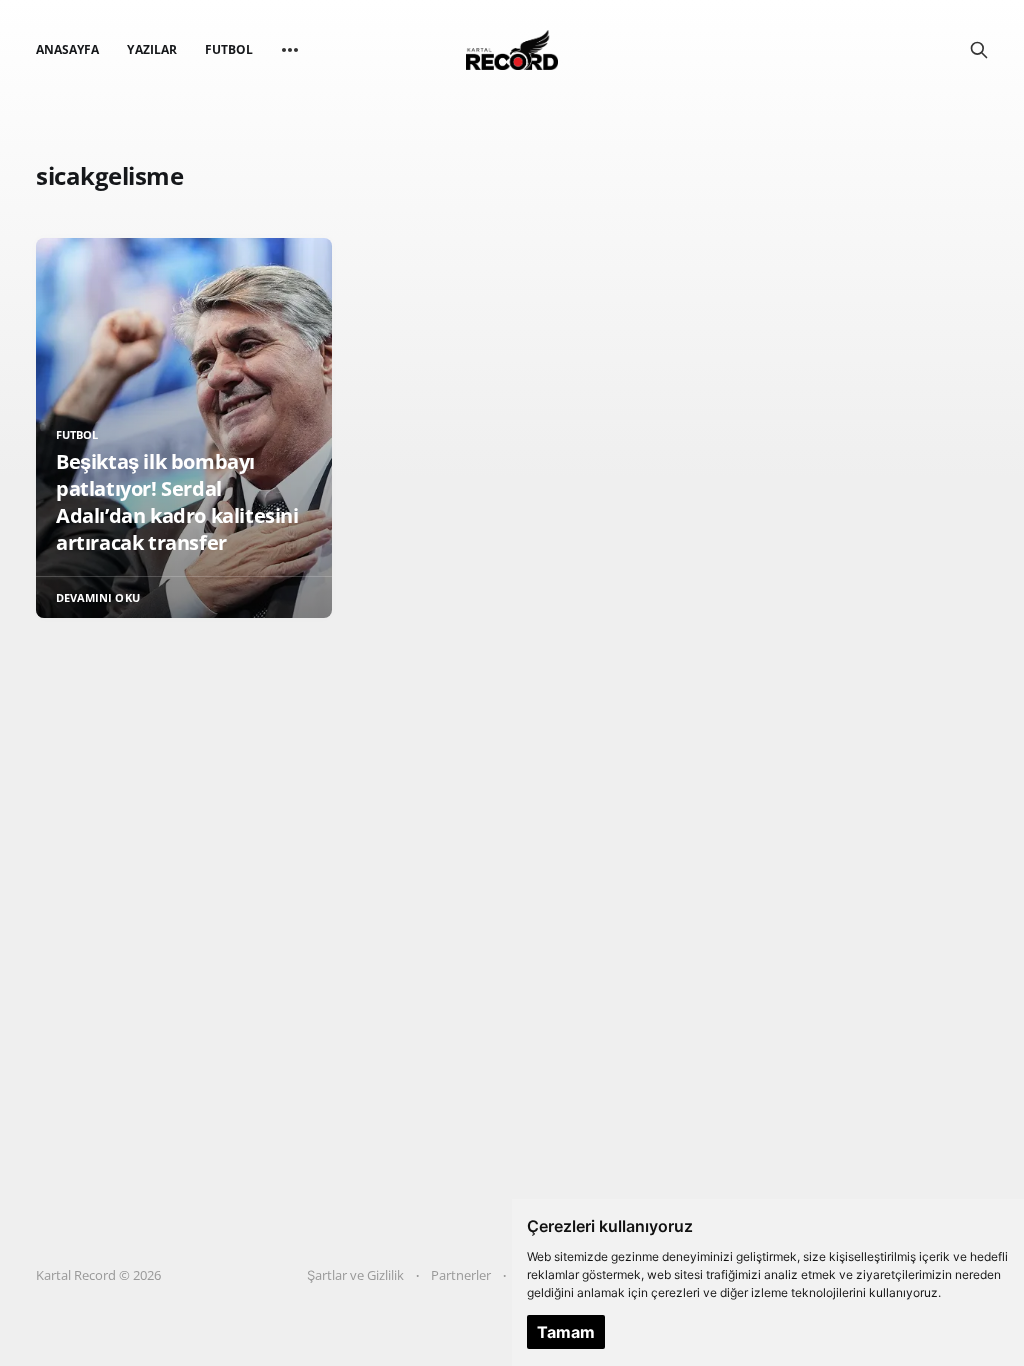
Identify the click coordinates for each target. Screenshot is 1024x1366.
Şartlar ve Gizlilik (355, 1275)
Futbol (229, 49)
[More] (290, 50)
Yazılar (151, 49)
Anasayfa (67, 49)
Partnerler (461, 1275)
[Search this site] (979, 50)
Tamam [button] (566, 1332)
